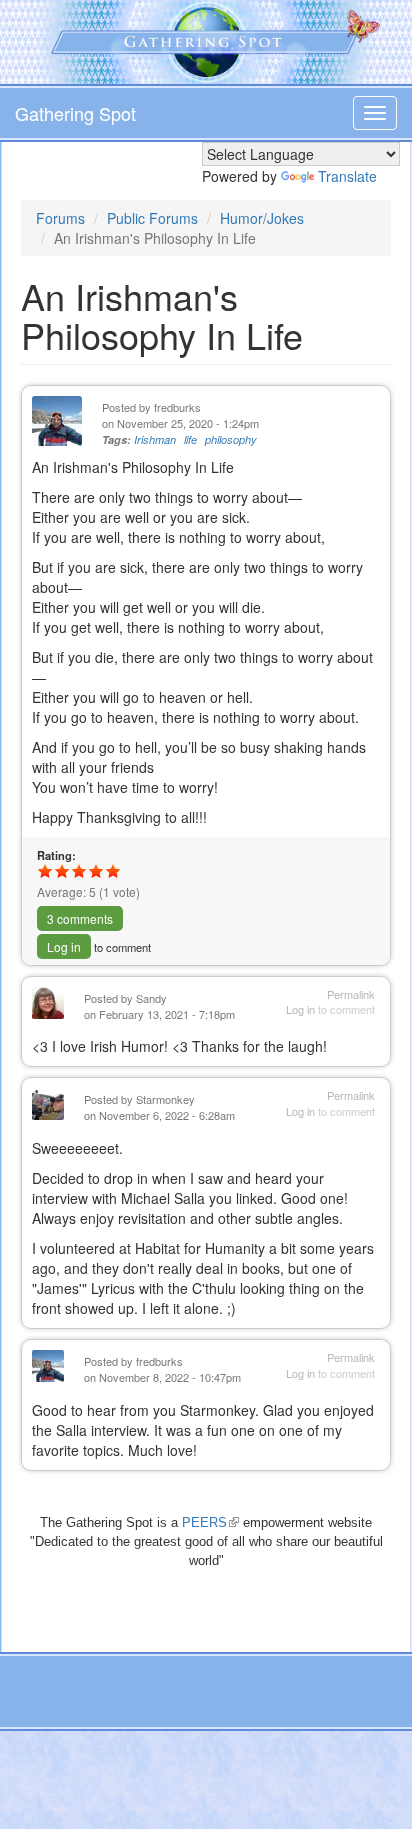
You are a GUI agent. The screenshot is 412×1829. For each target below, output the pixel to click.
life (190, 439)
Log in (64, 946)
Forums (60, 218)
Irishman (155, 439)
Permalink (351, 994)
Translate (347, 176)
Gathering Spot (75, 113)
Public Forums (152, 218)
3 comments (80, 918)
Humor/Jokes (262, 218)
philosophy (231, 439)
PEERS (210, 1522)
